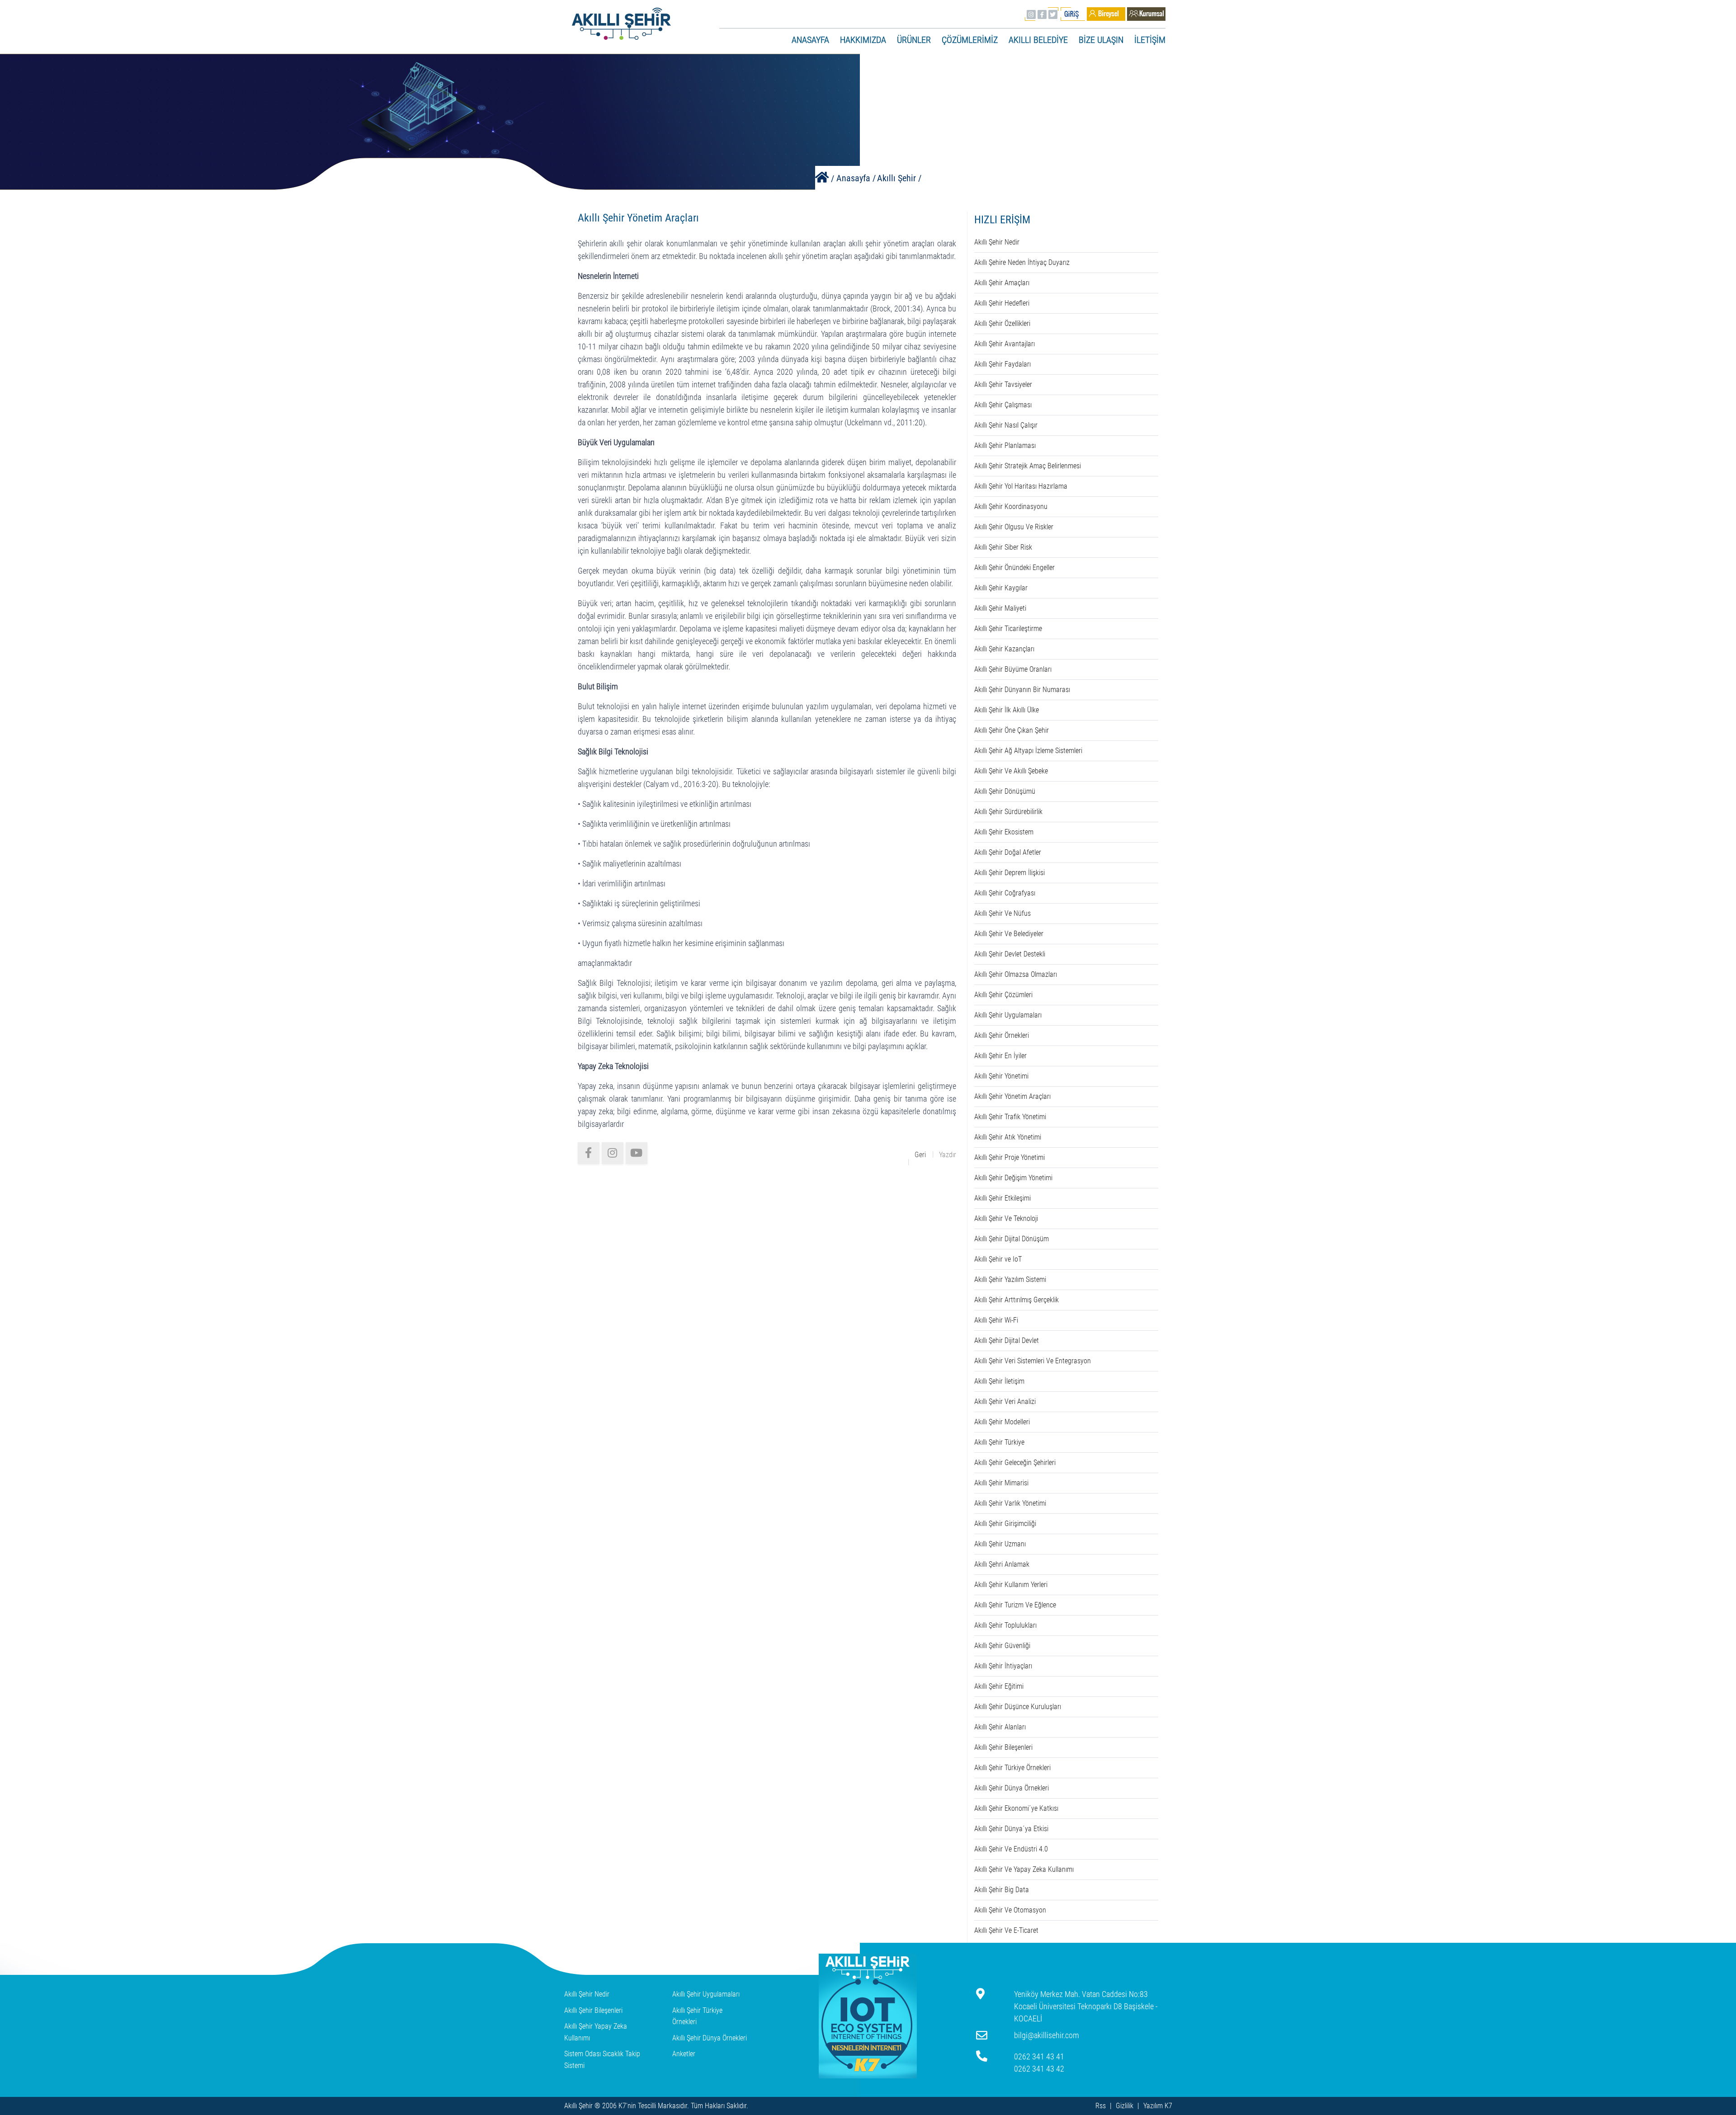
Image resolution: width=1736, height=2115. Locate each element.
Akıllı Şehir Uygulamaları (1008, 1015)
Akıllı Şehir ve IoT (998, 1259)
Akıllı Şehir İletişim (999, 1381)
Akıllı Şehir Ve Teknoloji (1006, 1218)
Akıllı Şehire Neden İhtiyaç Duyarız (1022, 262)
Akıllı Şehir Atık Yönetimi (1008, 1137)
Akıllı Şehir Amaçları (1002, 283)
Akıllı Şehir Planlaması (1005, 445)
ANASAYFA (810, 40)
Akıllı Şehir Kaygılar (1001, 588)
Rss (1101, 2106)
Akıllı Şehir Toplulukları (1005, 1625)
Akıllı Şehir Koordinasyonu (1011, 506)
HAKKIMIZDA (863, 40)
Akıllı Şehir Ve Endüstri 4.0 (1011, 1849)
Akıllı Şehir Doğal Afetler (1008, 852)
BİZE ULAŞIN (1101, 40)
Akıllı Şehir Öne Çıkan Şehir (1012, 730)
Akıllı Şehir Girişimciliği (1005, 1524)
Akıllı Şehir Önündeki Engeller (1014, 568)
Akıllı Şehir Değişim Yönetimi (1013, 1178)
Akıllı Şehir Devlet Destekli (1010, 954)
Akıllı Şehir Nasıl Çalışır (1006, 425)
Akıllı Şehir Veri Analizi (1005, 1401)
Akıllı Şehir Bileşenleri (1003, 1747)
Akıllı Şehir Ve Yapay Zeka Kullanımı (1024, 1869)
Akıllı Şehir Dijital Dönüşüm (1012, 1239)
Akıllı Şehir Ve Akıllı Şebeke (1011, 771)
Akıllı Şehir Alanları (1000, 1727)
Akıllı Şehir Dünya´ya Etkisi (1011, 1829)
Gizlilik (1125, 2106)
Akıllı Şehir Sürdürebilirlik (1008, 812)
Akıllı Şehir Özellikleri (1002, 323)
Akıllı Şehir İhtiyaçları (1003, 1666)
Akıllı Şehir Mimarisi (1001, 1483)
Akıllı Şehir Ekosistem (1004, 832)
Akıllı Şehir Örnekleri (1002, 1035)
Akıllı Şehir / (899, 178)
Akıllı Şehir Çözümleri (1003, 995)
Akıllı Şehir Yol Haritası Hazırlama (1021, 486)
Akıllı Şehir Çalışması (1003, 405)
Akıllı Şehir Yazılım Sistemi (1010, 1279)
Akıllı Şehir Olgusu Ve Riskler (1014, 527)
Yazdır (948, 1155)
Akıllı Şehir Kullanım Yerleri (1011, 1585)
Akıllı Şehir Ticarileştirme (1008, 629)
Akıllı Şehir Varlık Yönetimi (1010, 1503)
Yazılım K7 (1158, 2106)
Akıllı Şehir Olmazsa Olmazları (1016, 974)
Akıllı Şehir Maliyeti (1000, 608)
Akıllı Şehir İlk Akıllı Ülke (1007, 710)
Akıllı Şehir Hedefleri (1002, 303)
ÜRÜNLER (914, 40)
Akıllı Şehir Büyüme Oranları (1013, 669)
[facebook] (589, 1153)
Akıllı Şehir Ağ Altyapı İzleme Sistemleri (1028, 751)
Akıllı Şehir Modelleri (1002, 1422)
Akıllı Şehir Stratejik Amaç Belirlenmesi (1028, 466)
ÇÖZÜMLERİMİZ (970, 40)
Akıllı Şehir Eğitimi (999, 1686)
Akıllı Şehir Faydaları (1002, 364)
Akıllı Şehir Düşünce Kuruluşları (1018, 1707)
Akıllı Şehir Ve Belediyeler (1009, 934)
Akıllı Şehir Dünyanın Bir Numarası (1022, 690)
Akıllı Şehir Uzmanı (1000, 1544)
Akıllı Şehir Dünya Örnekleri (1012, 1788)
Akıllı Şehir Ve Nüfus (1002, 913)
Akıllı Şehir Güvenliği (1002, 1646)
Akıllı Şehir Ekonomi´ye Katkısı (1016, 1808)
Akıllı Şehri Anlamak (1002, 1564)
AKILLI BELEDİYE (1038, 40)
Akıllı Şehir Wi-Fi (996, 1320)
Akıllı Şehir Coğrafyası (1005, 893)
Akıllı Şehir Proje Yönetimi (1010, 1157)
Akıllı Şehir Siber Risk (1003, 547)
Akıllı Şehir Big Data (1002, 1890)
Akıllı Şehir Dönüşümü (1005, 791)
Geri (920, 1155)
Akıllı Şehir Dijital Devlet (1007, 1340)
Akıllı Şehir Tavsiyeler (1003, 384)
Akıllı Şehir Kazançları (1004, 649)
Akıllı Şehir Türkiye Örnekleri (1012, 1768)
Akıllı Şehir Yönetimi (1001, 1076)
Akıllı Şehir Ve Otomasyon (1010, 1910)
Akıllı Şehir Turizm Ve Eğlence (1015, 1605)
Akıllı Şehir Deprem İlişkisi (1010, 873)
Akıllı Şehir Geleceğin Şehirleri (1015, 1463)
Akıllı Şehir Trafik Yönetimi (1010, 1117)
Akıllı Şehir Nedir (997, 242)
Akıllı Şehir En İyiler (1000, 1056)
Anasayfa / (856, 178)
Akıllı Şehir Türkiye (999, 1442)
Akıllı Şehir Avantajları (1005, 344)
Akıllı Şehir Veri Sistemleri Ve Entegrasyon (1033, 1361)
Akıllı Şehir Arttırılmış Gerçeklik (1017, 1300)
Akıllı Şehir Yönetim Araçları (1012, 1096)
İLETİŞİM (1150, 40)
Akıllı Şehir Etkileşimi (1002, 1198)
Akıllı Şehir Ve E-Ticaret (1006, 1930)
